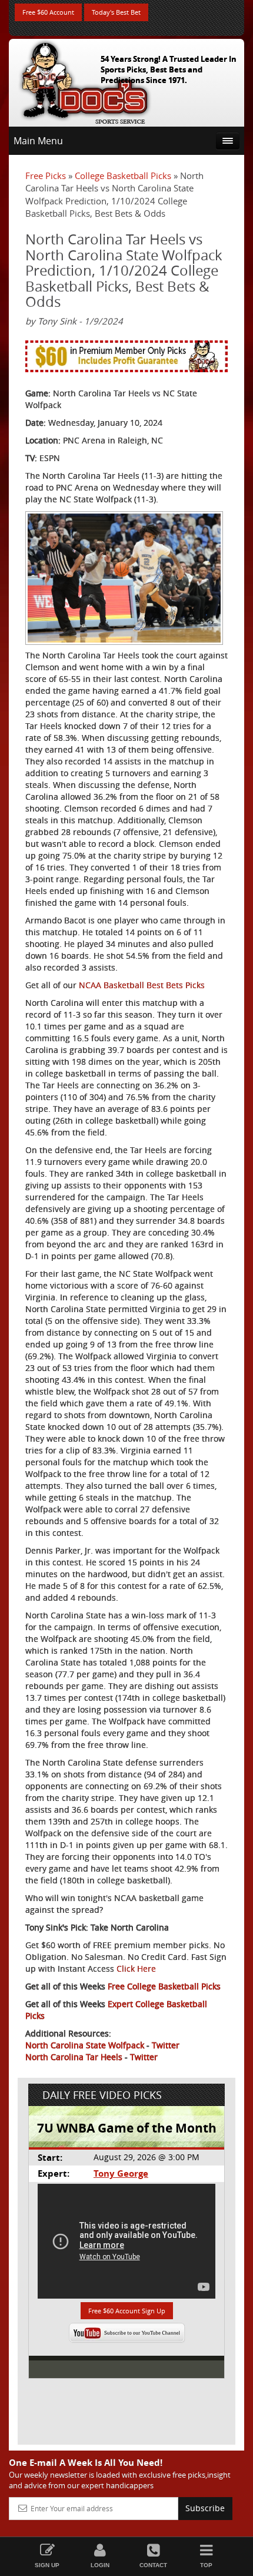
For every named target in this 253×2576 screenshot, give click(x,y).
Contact (153, 2565)
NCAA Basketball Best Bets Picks (142, 985)
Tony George (121, 2173)
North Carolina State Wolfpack (85, 2045)
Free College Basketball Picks (164, 1986)
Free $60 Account (48, 12)
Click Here (136, 1969)
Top (206, 2565)
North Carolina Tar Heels (74, 2057)
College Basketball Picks (123, 176)
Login (100, 2565)
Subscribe (205, 2508)
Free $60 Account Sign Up (127, 2311)
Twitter (166, 2045)
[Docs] (85, 80)
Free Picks (46, 176)
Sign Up (47, 2565)
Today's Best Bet (116, 12)
